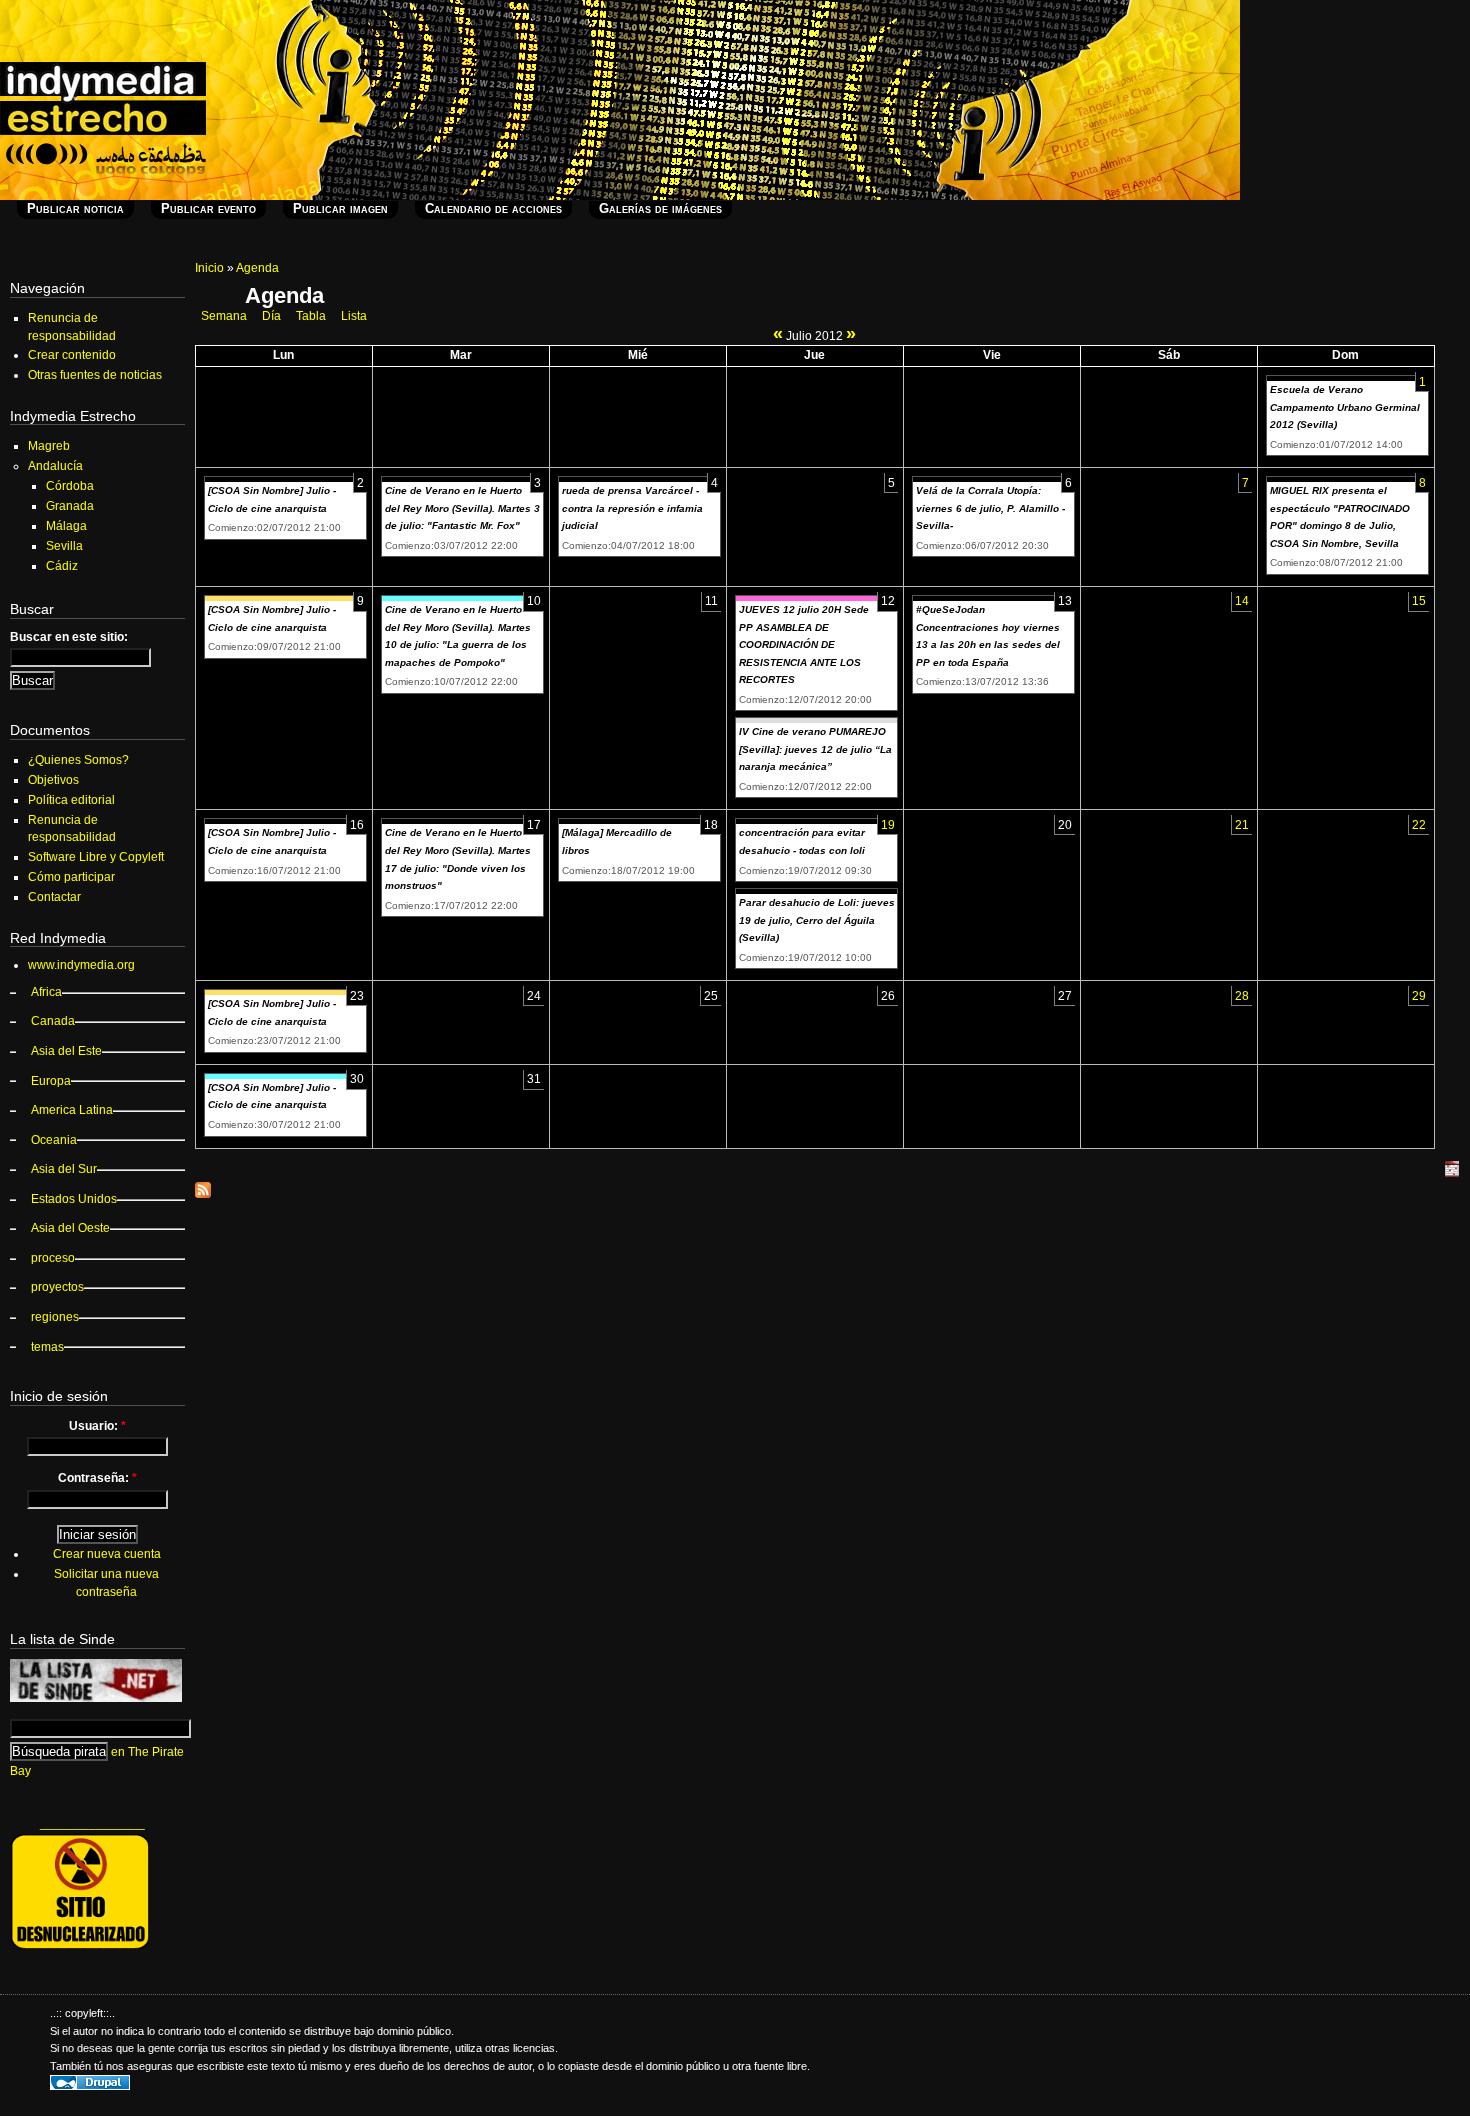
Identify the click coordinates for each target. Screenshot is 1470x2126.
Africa (46, 992)
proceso (53, 1258)
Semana (224, 316)
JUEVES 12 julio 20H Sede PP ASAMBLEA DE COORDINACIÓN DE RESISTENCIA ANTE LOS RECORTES (804, 644)
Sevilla (64, 546)
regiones (55, 1317)
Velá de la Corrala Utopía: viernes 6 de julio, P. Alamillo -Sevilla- (990, 508)
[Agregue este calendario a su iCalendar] (1452, 1173)
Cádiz (62, 566)
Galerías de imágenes (660, 208)
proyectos (57, 1287)
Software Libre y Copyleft (96, 857)
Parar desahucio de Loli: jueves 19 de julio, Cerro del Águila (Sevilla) (817, 920)
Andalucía (55, 466)
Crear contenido (72, 355)
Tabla (311, 316)
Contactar (54, 897)
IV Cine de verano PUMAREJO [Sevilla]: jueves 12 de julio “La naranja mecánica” (815, 749)
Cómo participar (71, 877)
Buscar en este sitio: (69, 637)
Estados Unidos (74, 1199)
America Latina (72, 1110)
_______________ (92, 1823)
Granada (70, 506)
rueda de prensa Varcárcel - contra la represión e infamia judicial (632, 508)
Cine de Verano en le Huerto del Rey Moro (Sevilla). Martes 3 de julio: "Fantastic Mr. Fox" (462, 508)
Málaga (66, 526)
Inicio (209, 268)
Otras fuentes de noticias (95, 375)
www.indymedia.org (81, 965)
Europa (51, 1081)
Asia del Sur (64, 1169)
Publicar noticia (75, 208)
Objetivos (53, 780)
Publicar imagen (340, 208)
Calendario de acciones (493, 208)
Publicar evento (208, 208)
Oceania (54, 1140)
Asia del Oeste (70, 1228)
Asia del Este (66, 1051)
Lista (354, 316)
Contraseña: (97, 1478)
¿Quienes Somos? (78, 760)
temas (47, 1347)
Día (271, 316)
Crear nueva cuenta (107, 1554)
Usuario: (97, 1426)
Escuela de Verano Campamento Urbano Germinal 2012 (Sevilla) (1345, 407)
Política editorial (71, 800)
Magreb (49, 446)
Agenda (257, 268)
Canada (53, 1021)
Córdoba (70, 486)
